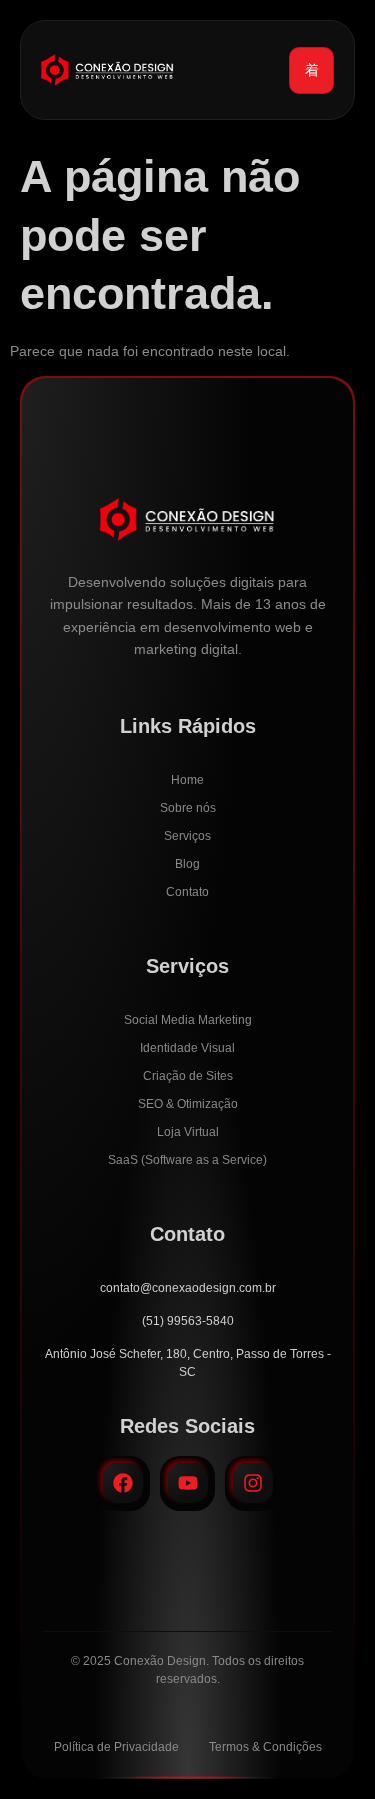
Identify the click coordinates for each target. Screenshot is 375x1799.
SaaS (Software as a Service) (187, 1160)
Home (187, 780)
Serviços (187, 836)
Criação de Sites (188, 1076)
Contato (187, 892)
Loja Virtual (188, 1132)
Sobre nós (188, 808)
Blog (187, 864)
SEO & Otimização (188, 1104)
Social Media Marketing (188, 1020)
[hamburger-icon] (311, 70)
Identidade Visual (187, 1048)
